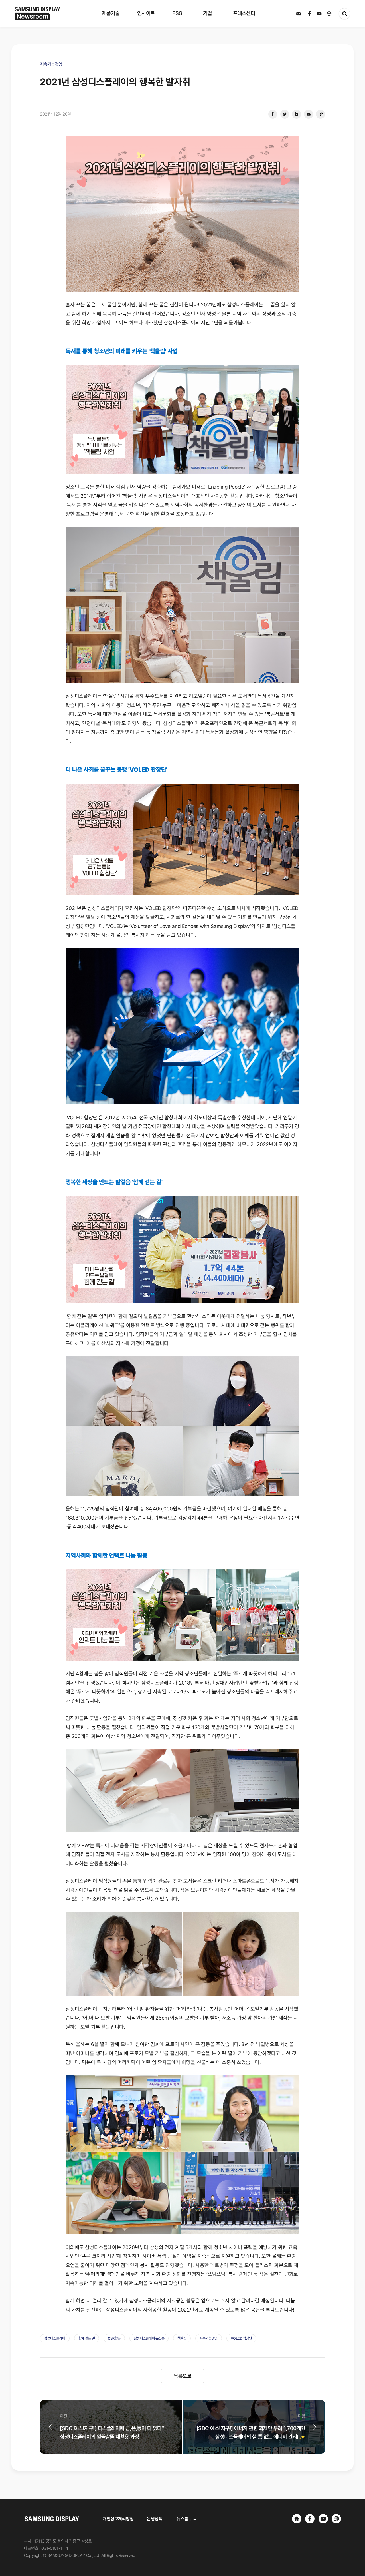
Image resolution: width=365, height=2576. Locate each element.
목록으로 (182, 2376)
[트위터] (285, 114)
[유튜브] (323, 2519)
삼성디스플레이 (55, 2338)
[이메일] (309, 114)
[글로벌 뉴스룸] (336, 2519)
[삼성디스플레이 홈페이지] (297, 2519)
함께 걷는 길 (87, 2338)
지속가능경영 (209, 2338)
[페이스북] (273, 114)
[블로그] (297, 114)
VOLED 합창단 (241, 2338)
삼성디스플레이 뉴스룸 (149, 2338)
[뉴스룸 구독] (299, 14)
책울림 (182, 2338)
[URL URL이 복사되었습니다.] (321, 114)
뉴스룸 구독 (187, 2519)
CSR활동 (114, 2338)
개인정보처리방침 (118, 2519)
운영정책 (155, 2519)
